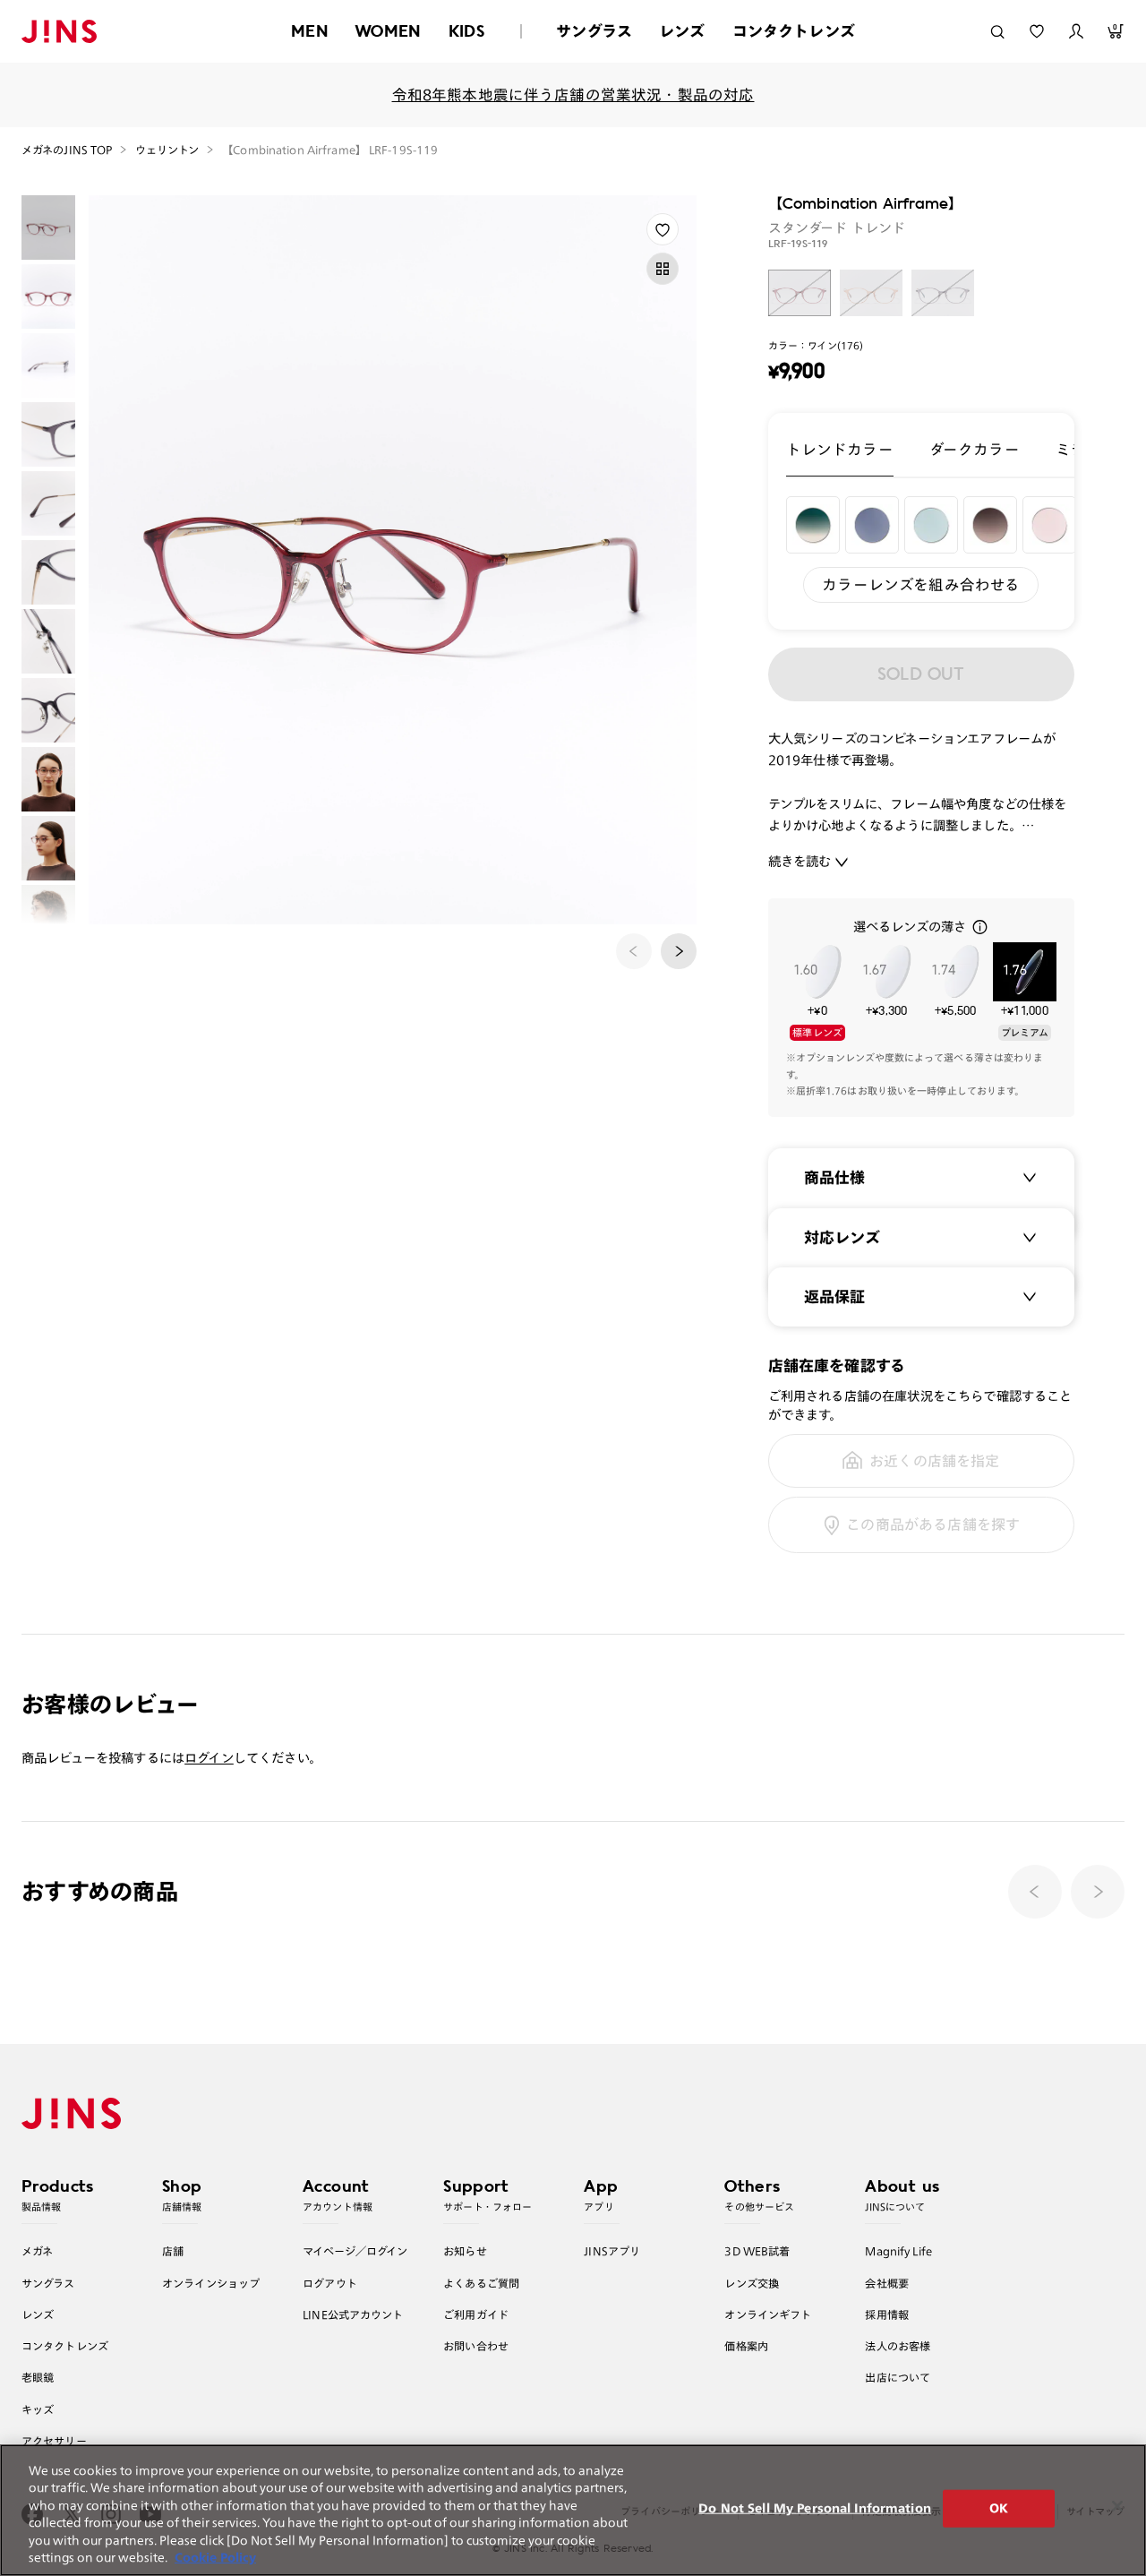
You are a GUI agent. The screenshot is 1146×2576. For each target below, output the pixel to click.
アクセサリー (54, 2441)
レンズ (682, 31)
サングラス (594, 31)
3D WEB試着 (757, 2251)
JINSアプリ (612, 2251)
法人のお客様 (898, 2346)
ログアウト (330, 2283)
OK (999, 2508)
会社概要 (887, 2283)
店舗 (173, 2251)
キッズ (38, 2409)
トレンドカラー (840, 449)
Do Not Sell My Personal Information (815, 2508)
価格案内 (746, 2346)
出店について (898, 2377)
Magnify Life (898, 2251)
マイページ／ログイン (355, 2251)
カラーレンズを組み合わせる (921, 584)
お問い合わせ (476, 2346)
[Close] (1117, 2506)
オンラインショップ (211, 2283)
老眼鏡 (38, 2377)
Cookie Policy (215, 2558)
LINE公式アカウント (353, 2314)
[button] (679, 951)
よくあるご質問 (481, 2283)
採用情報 (887, 2314)
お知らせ (465, 2251)
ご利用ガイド (476, 2314)
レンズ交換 (752, 2283)
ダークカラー (975, 449)
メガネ (37, 2251)
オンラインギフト (768, 2314)
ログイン (209, 1758)
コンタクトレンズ (794, 31)
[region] (573, 2510)
